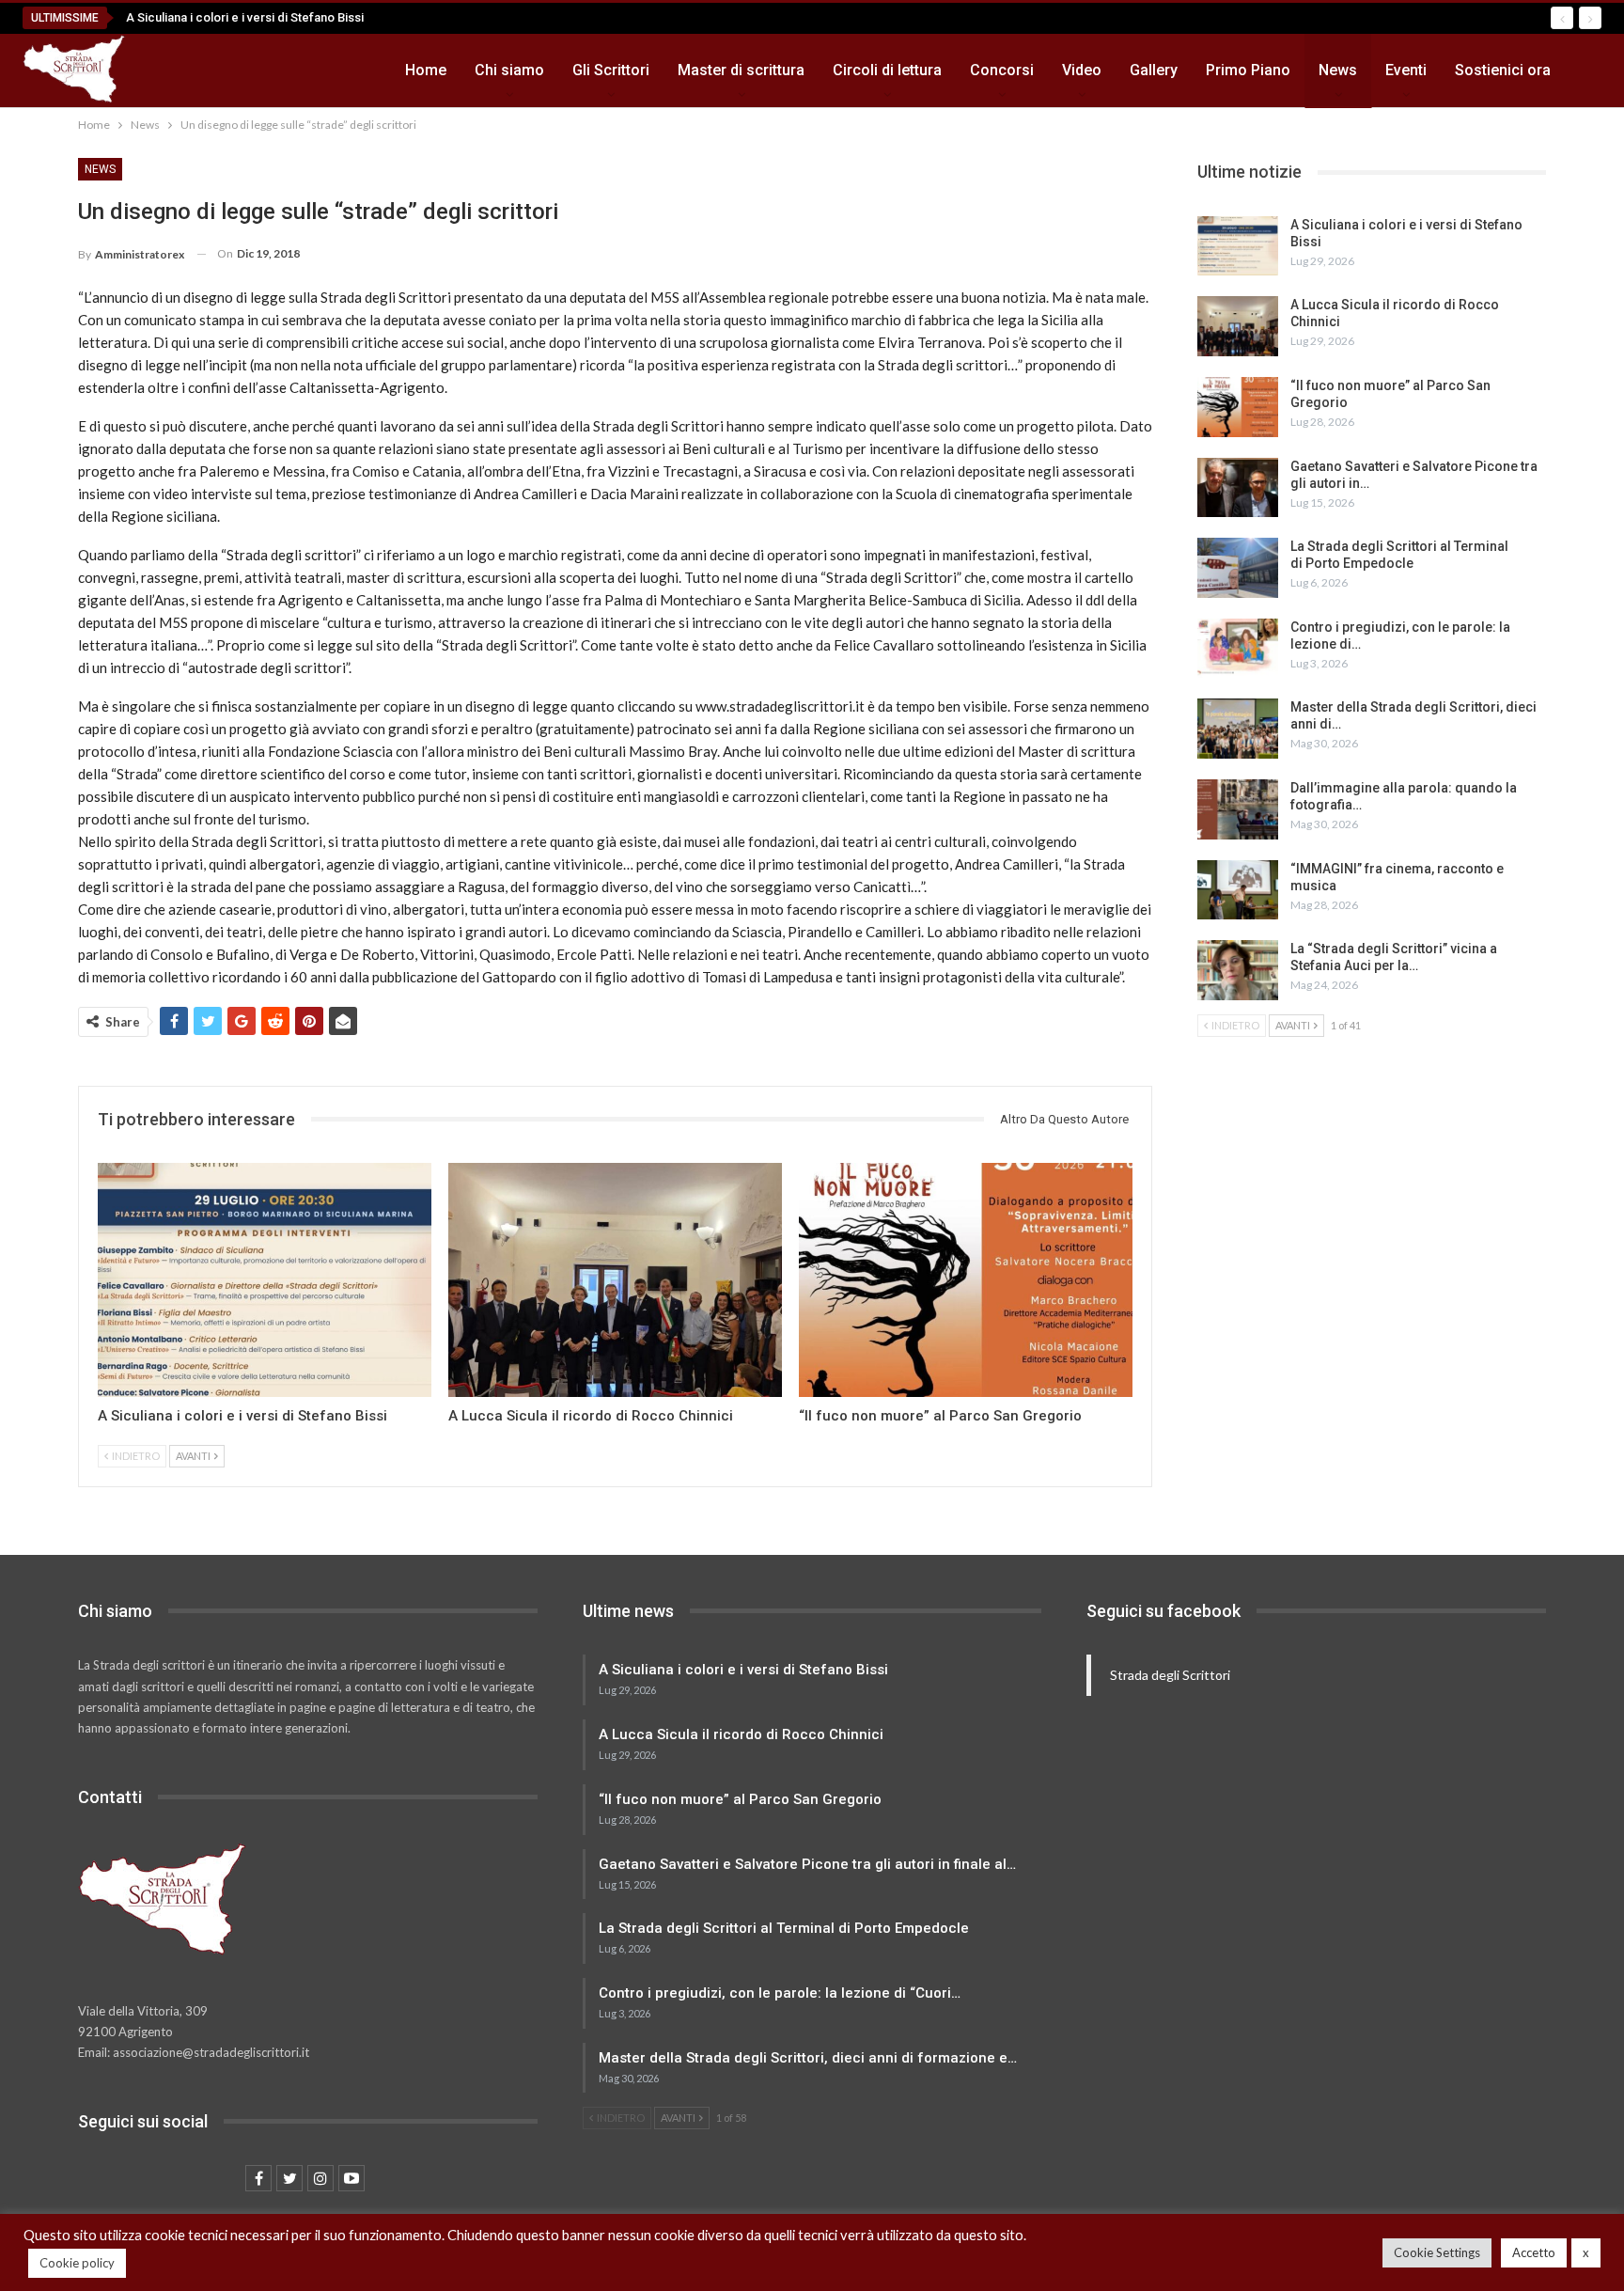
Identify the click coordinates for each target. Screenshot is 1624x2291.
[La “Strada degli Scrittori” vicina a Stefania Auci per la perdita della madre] (1238, 970)
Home (426, 70)
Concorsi (1002, 70)
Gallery (1154, 70)
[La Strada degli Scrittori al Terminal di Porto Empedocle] (1238, 568)
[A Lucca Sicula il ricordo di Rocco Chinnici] (615, 1280)
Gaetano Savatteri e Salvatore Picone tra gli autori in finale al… (807, 1864)
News (1338, 70)
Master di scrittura (741, 70)
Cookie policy (77, 2263)
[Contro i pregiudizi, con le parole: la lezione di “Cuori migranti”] (1238, 649)
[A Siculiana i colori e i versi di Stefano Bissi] (265, 1280)
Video (1082, 70)
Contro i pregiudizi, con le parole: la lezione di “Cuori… (780, 1993)
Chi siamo (509, 70)
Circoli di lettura (887, 70)
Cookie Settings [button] (1437, 2252)
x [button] (1586, 2252)
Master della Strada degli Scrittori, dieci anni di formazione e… (808, 2058)
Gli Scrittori (611, 70)
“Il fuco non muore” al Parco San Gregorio (740, 1799)
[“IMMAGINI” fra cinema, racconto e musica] (1238, 890)
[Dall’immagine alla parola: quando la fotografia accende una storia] (1238, 809)
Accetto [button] (1534, 2252)
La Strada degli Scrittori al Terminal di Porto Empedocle (784, 1928)
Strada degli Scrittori (1170, 1675)
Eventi (1406, 70)
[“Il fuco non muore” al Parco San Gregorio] (966, 1280)
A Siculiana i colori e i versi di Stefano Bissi (245, 17)
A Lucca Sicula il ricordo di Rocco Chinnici (741, 1734)
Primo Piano (1248, 70)
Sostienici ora (1503, 70)
